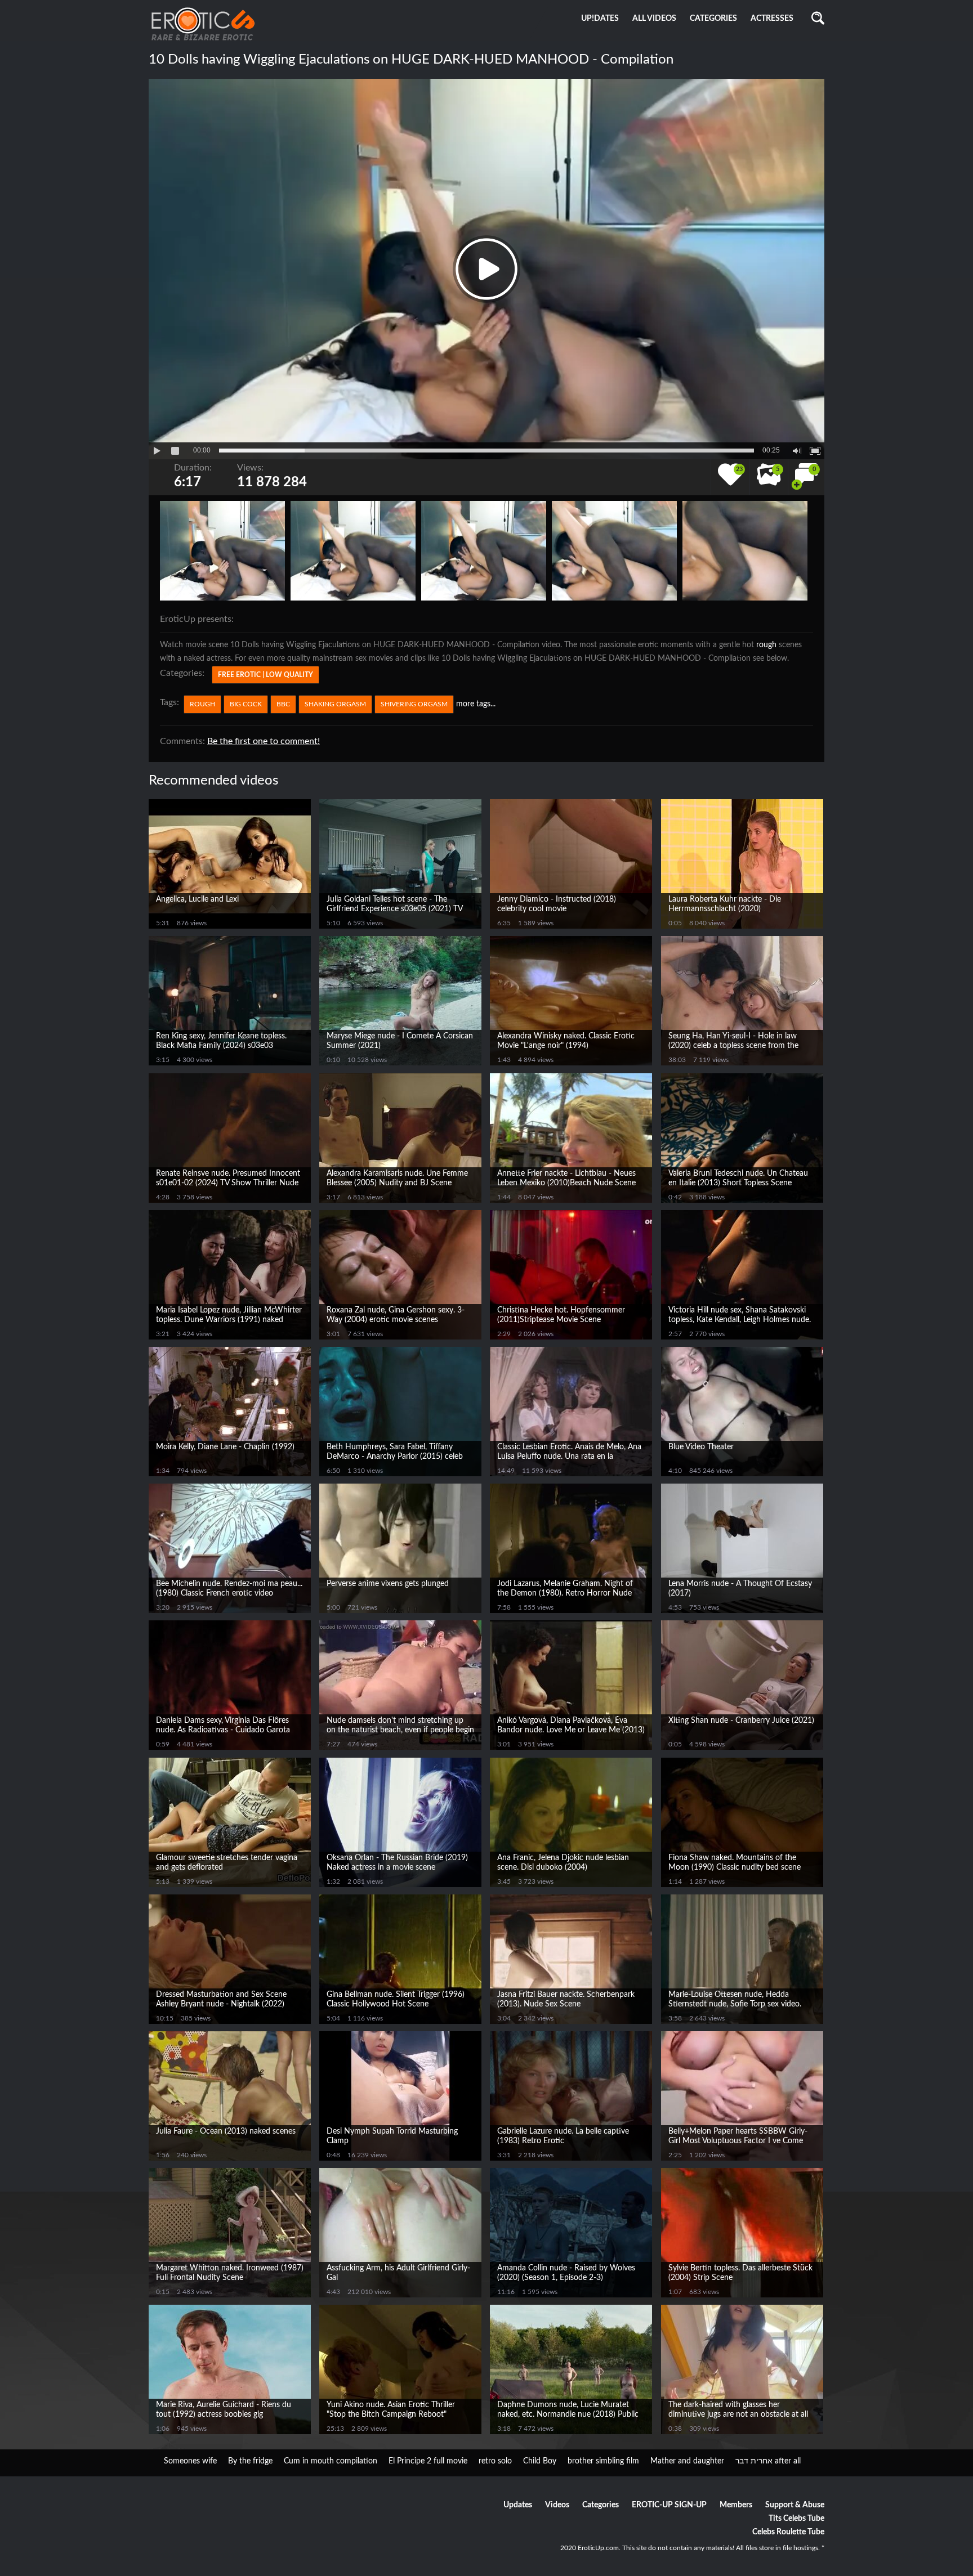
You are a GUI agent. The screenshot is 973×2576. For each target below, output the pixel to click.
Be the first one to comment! (264, 741)
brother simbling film (603, 2461)
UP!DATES (600, 19)
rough (766, 645)
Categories (601, 2505)
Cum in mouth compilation (331, 2461)
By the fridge (250, 2461)
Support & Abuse (795, 2505)
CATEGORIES (713, 19)
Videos (557, 2505)
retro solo (495, 2461)
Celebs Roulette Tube (788, 2532)
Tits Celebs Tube (796, 2519)
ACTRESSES (772, 19)
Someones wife (190, 2461)
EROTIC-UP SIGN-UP (669, 2505)
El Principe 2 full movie (428, 2461)
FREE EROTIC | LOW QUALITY (265, 675)
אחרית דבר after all (768, 2461)
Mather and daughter (687, 2461)
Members (736, 2505)
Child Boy (540, 2461)
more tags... (476, 704)
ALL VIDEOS (654, 19)
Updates (518, 2505)
